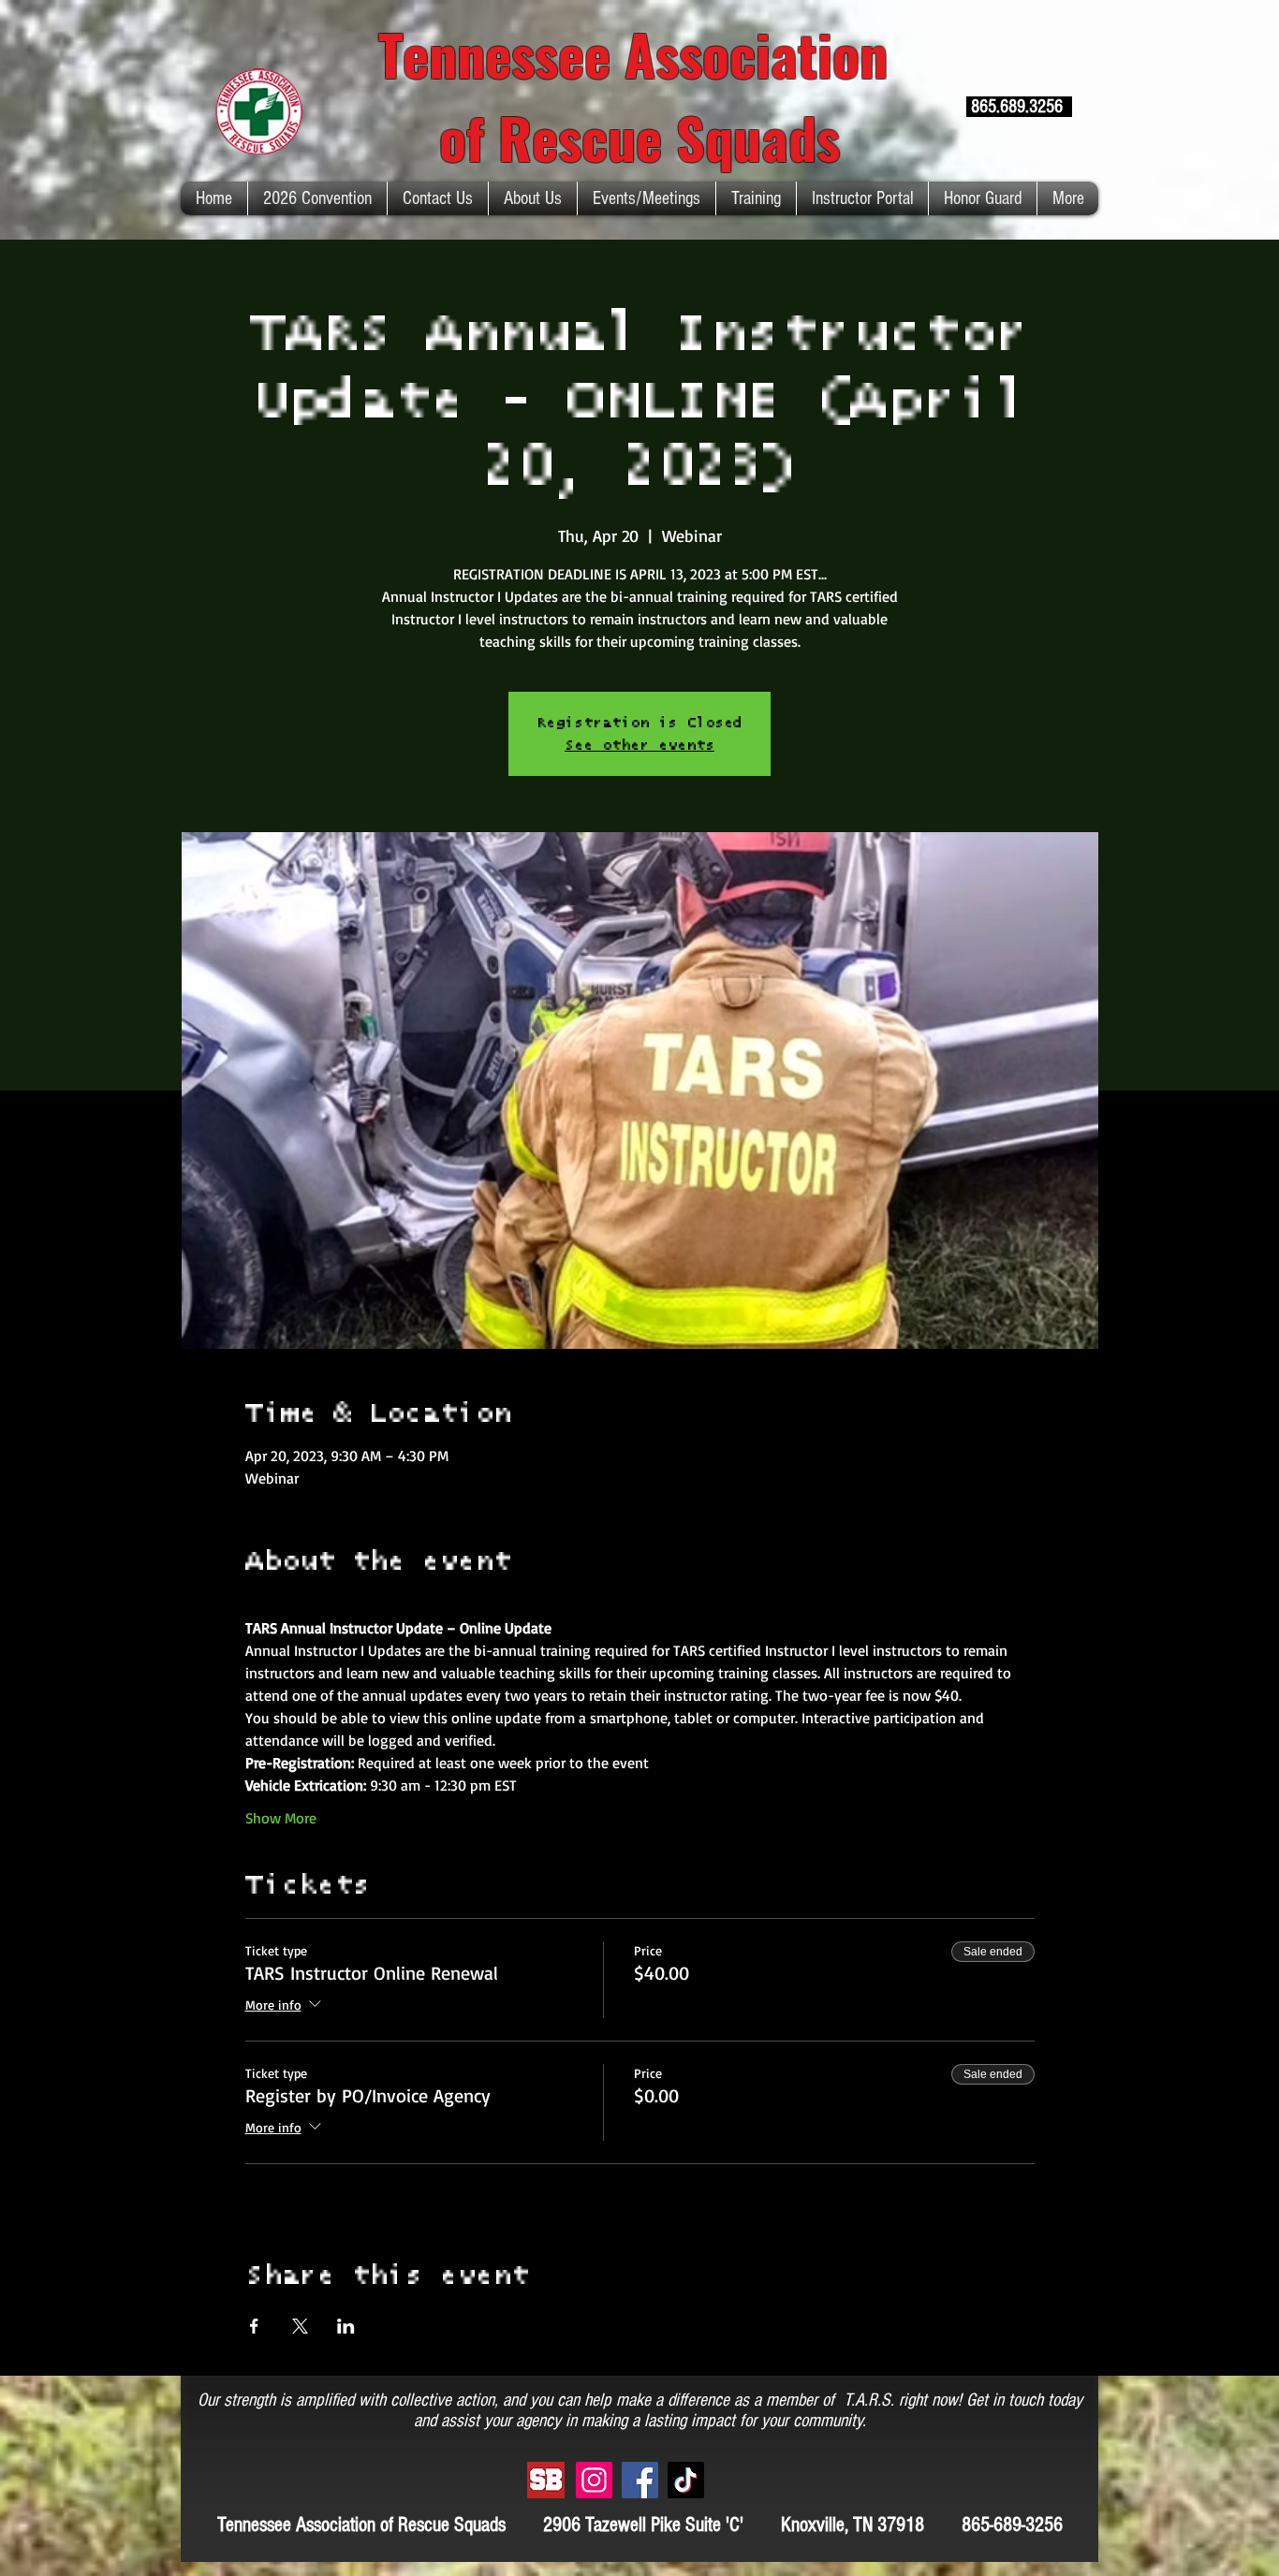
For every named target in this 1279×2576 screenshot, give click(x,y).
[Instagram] (594, 2480)
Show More (281, 1818)
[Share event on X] (300, 2326)
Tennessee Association (640, 53)
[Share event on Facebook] (254, 2326)
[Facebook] (640, 2480)
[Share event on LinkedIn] (346, 2326)
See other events (639, 745)
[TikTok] (686, 2480)
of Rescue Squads (639, 136)
